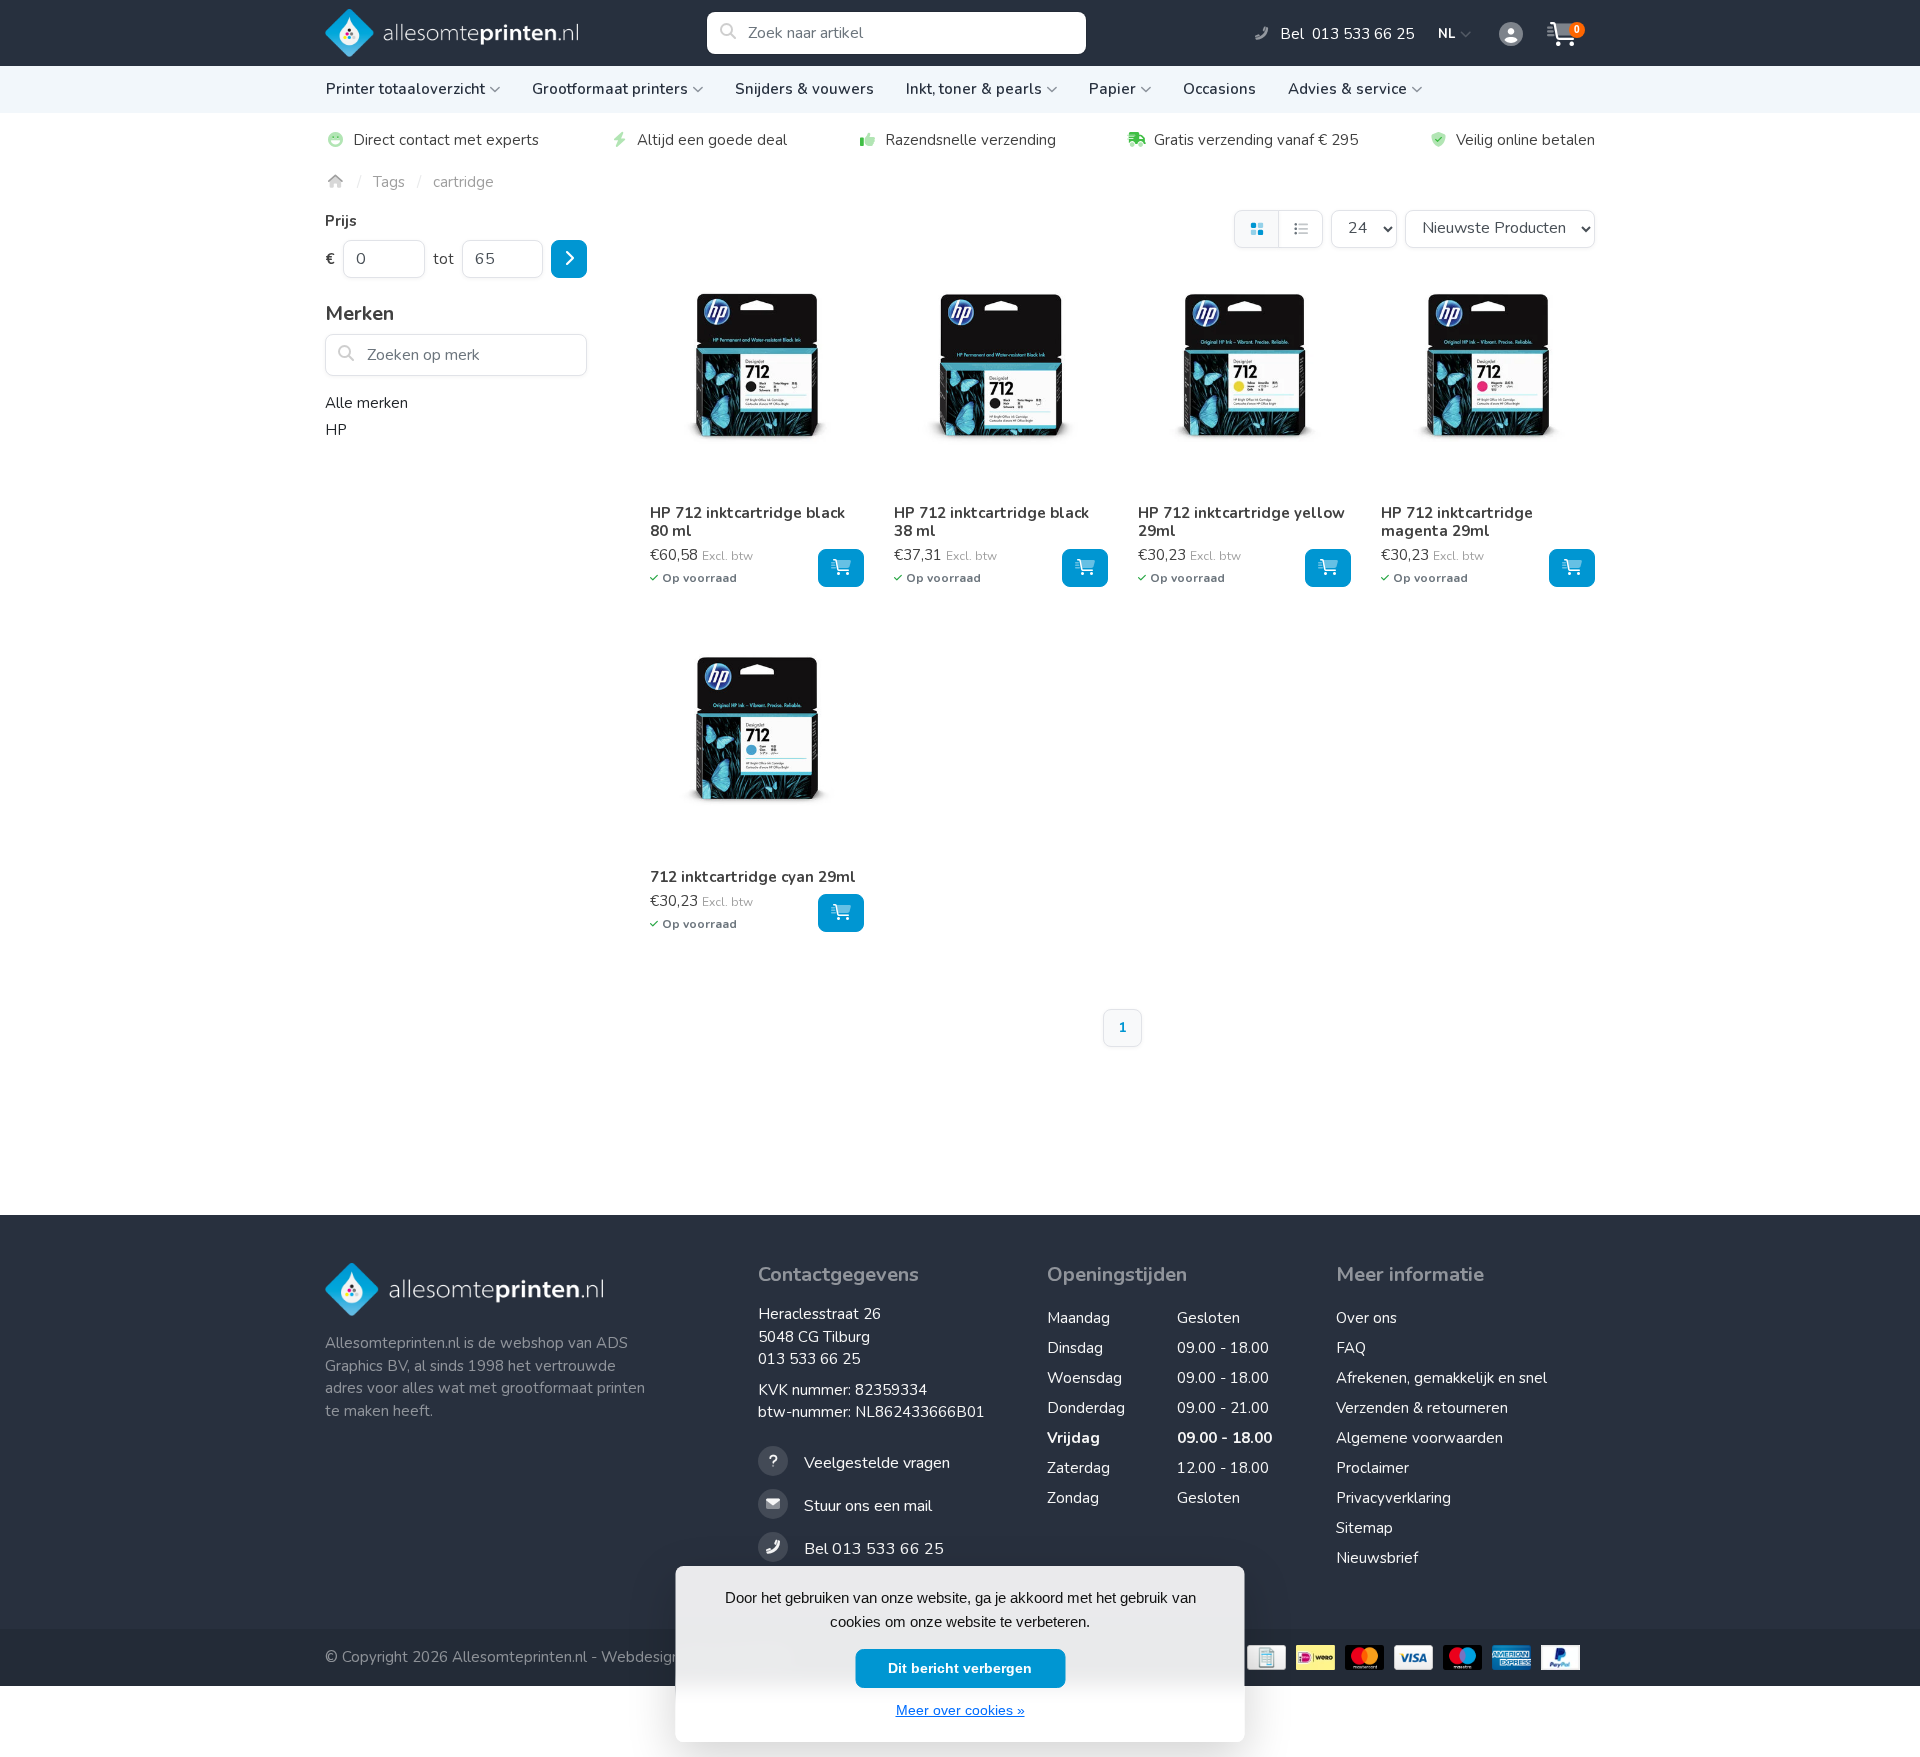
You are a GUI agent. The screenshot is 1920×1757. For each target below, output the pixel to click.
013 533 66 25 (809, 1359)
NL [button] (1449, 34)
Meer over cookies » (960, 1710)
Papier (1112, 89)
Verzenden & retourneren (1422, 1408)
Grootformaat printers (610, 89)
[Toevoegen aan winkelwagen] (841, 568)
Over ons (1366, 1318)
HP (336, 430)
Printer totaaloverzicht (405, 89)
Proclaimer (1372, 1468)
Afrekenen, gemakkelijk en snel (1441, 1378)
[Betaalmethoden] (1264, 1657)
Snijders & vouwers (804, 89)
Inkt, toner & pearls (974, 89)
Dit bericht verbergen (960, 1668)
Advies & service (1347, 89)
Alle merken (366, 403)
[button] (1500, 35)
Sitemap (1364, 1528)
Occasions (1219, 89)
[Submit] (569, 259)
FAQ (1351, 1348)
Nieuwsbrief (1377, 1558)
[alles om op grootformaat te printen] (515, 33)
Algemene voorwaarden (1419, 1438)
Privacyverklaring (1393, 1498)
